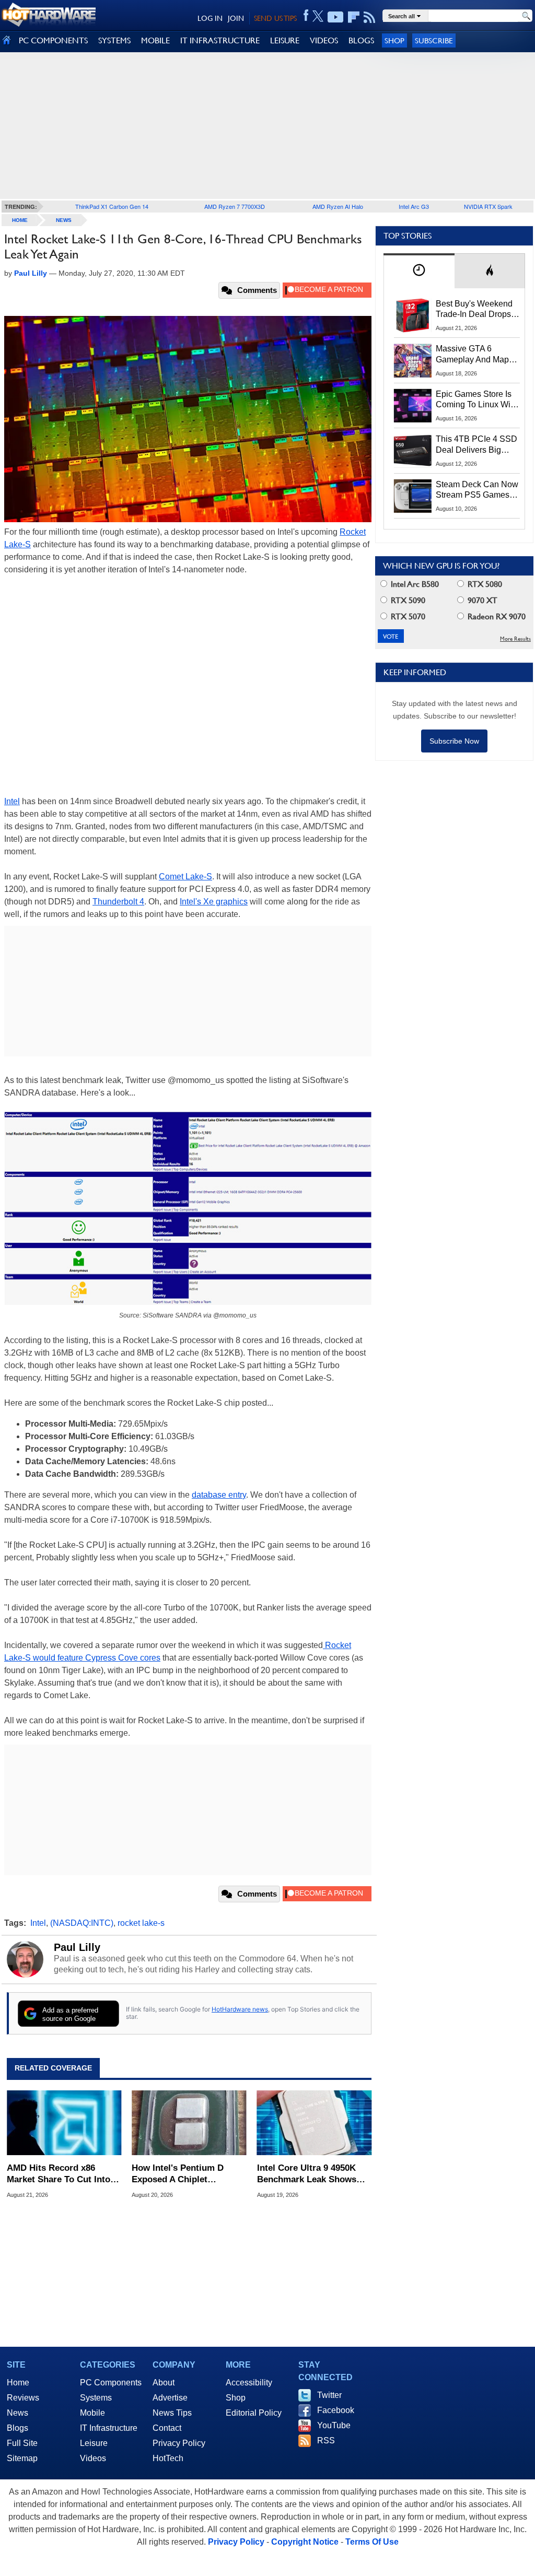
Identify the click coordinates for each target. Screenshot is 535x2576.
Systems (96, 2398)
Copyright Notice (305, 2542)
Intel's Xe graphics (214, 902)
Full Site (22, 2443)
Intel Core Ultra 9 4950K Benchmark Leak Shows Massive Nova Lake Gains (310, 2174)
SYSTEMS (114, 40)
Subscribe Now (454, 741)
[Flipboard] (354, 17)
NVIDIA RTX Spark (488, 206)
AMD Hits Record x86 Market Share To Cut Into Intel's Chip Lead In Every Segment (60, 2174)
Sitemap (22, 2458)
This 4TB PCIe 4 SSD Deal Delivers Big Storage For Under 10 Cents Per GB (476, 445)
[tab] (419, 271)
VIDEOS (324, 40)
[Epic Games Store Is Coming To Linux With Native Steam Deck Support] (413, 406)
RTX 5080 (484, 584)
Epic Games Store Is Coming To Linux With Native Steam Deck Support (476, 400)
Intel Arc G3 (414, 206)
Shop (394, 40)
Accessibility (249, 2383)
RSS (326, 2440)
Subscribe (434, 40)
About (164, 2383)
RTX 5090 (407, 600)
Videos (93, 2458)
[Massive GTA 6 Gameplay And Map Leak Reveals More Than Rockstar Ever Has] (413, 360)
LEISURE (285, 40)
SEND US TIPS (275, 18)
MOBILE (155, 40)
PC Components (111, 2383)
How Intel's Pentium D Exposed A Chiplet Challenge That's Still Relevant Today (178, 2174)
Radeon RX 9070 (496, 616)
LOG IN (210, 18)
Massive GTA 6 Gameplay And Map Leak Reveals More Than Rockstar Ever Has (473, 355)
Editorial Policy (254, 2413)
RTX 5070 (407, 616)
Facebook (336, 2410)
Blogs (18, 2428)
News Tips (172, 2413)
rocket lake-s (141, 1923)
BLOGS (361, 40)
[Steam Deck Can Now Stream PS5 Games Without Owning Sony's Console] (413, 496)
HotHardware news (240, 2009)
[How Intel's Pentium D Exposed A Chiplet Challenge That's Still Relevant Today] (189, 2123)
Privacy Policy (179, 2443)
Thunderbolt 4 (118, 902)
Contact (167, 2428)
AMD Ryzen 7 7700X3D (235, 206)
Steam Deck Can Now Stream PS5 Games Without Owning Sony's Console (477, 490)
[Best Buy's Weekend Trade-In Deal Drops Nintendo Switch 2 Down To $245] (413, 315)
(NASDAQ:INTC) (82, 1923)
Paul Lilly (77, 1947)
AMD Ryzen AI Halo (338, 206)
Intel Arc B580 (414, 584)
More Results (515, 639)
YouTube (334, 2425)
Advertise (170, 2398)
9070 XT (481, 600)
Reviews (23, 2398)
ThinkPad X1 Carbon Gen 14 (112, 206)
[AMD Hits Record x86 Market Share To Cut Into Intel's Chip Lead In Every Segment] (64, 2123)
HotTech (168, 2458)
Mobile (92, 2413)
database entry (219, 1495)
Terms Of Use (372, 2542)
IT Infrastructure (109, 2428)
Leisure (94, 2443)
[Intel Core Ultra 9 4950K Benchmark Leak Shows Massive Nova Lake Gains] (314, 2123)
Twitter (329, 2395)
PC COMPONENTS (53, 40)
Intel (12, 801)
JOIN (236, 18)
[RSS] (370, 17)
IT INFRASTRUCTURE (220, 40)
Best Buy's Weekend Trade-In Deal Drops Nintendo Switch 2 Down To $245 (474, 310)
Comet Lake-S (185, 877)
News (64, 220)
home (20, 220)
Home (18, 2383)
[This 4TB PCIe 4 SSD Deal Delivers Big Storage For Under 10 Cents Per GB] (413, 451)
